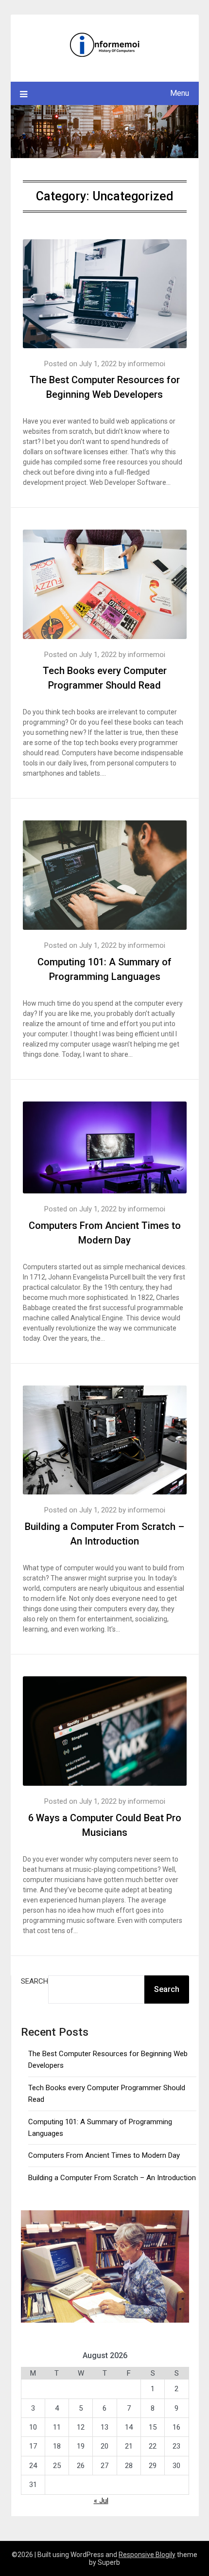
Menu (180, 93)
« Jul (101, 2501)
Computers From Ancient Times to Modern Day (104, 2155)
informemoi (147, 364)
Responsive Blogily (147, 2555)
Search (35, 1981)
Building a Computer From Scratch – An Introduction (112, 2178)
